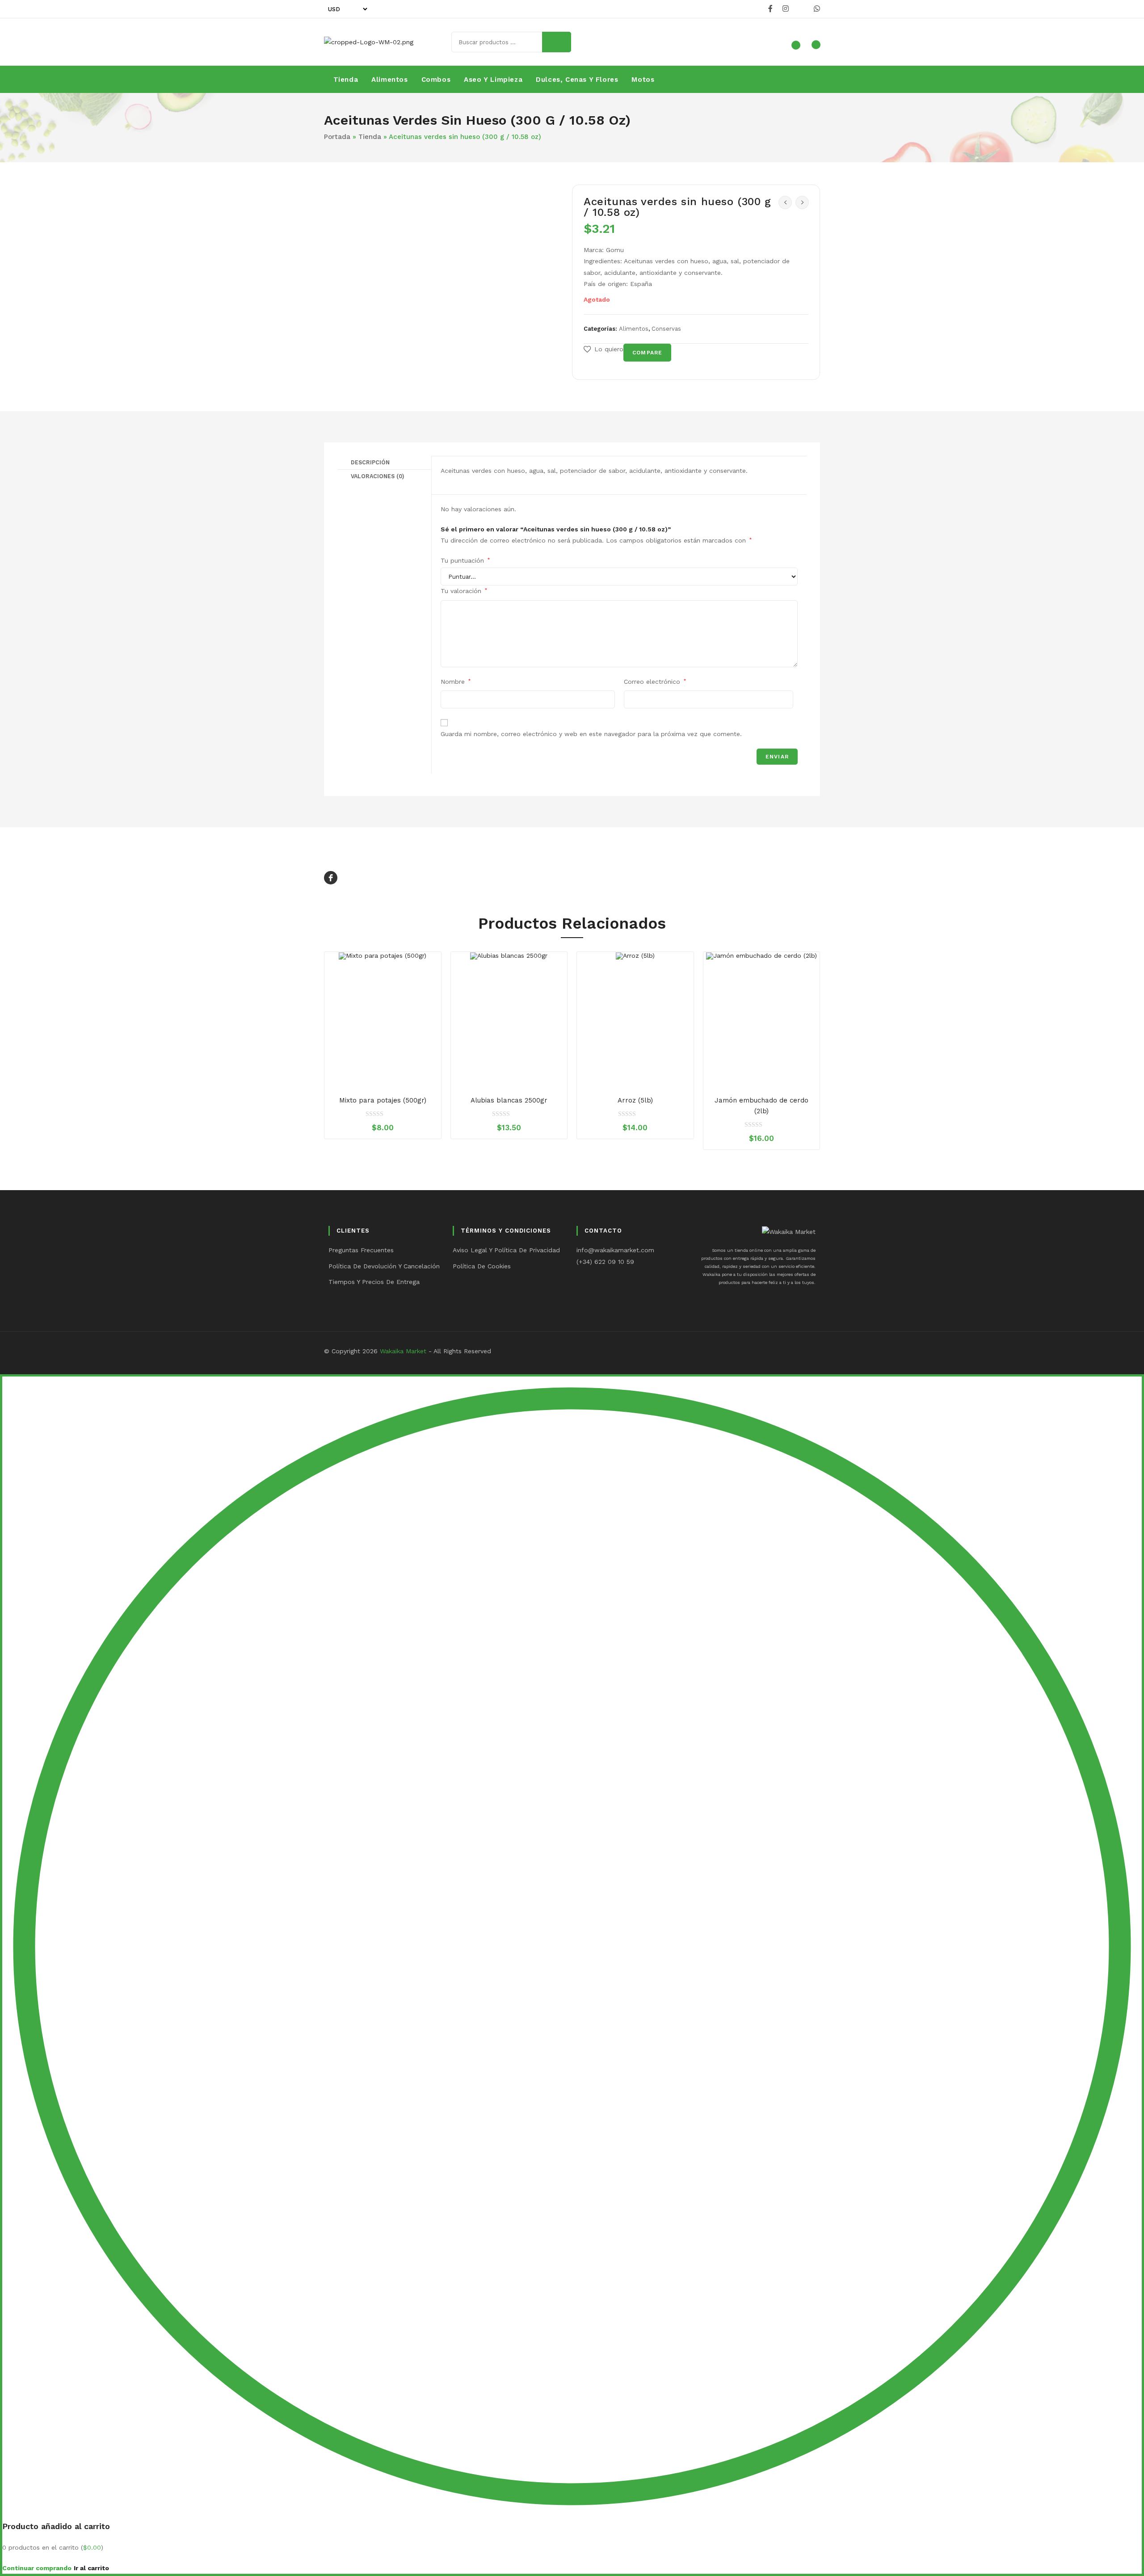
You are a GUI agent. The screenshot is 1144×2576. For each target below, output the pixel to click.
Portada (337, 137)
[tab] (384, 463)
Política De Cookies (482, 1266)
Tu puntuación (465, 560)
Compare (647, 353)
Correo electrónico (655, 682)
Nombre (456, 682)
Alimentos (634, 329)
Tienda (370, 137)
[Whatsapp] (816, 9)
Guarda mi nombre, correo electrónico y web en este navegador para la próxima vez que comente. (591, 734)
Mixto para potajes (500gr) (383, 1100)
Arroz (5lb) (635, 1100)
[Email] (801, 9)
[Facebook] (770, 9)
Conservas (666, 329)
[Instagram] (786, 9)
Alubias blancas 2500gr (509, 1100)
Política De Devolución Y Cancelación (384, 1266)
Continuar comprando (37, 2568)
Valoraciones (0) (378, 476)
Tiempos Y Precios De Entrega (374, 1282)
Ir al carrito (91, 2568)
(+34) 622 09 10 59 (605, 1262)
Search (557, 42)
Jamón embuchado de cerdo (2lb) (761, 1106)
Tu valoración (464, 591)
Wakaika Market (403, 1351)
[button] (604, 349)
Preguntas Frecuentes (361, 1250)
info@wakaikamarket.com (615, 1250)
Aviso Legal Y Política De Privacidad (506, 1250)
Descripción (370, 462)
